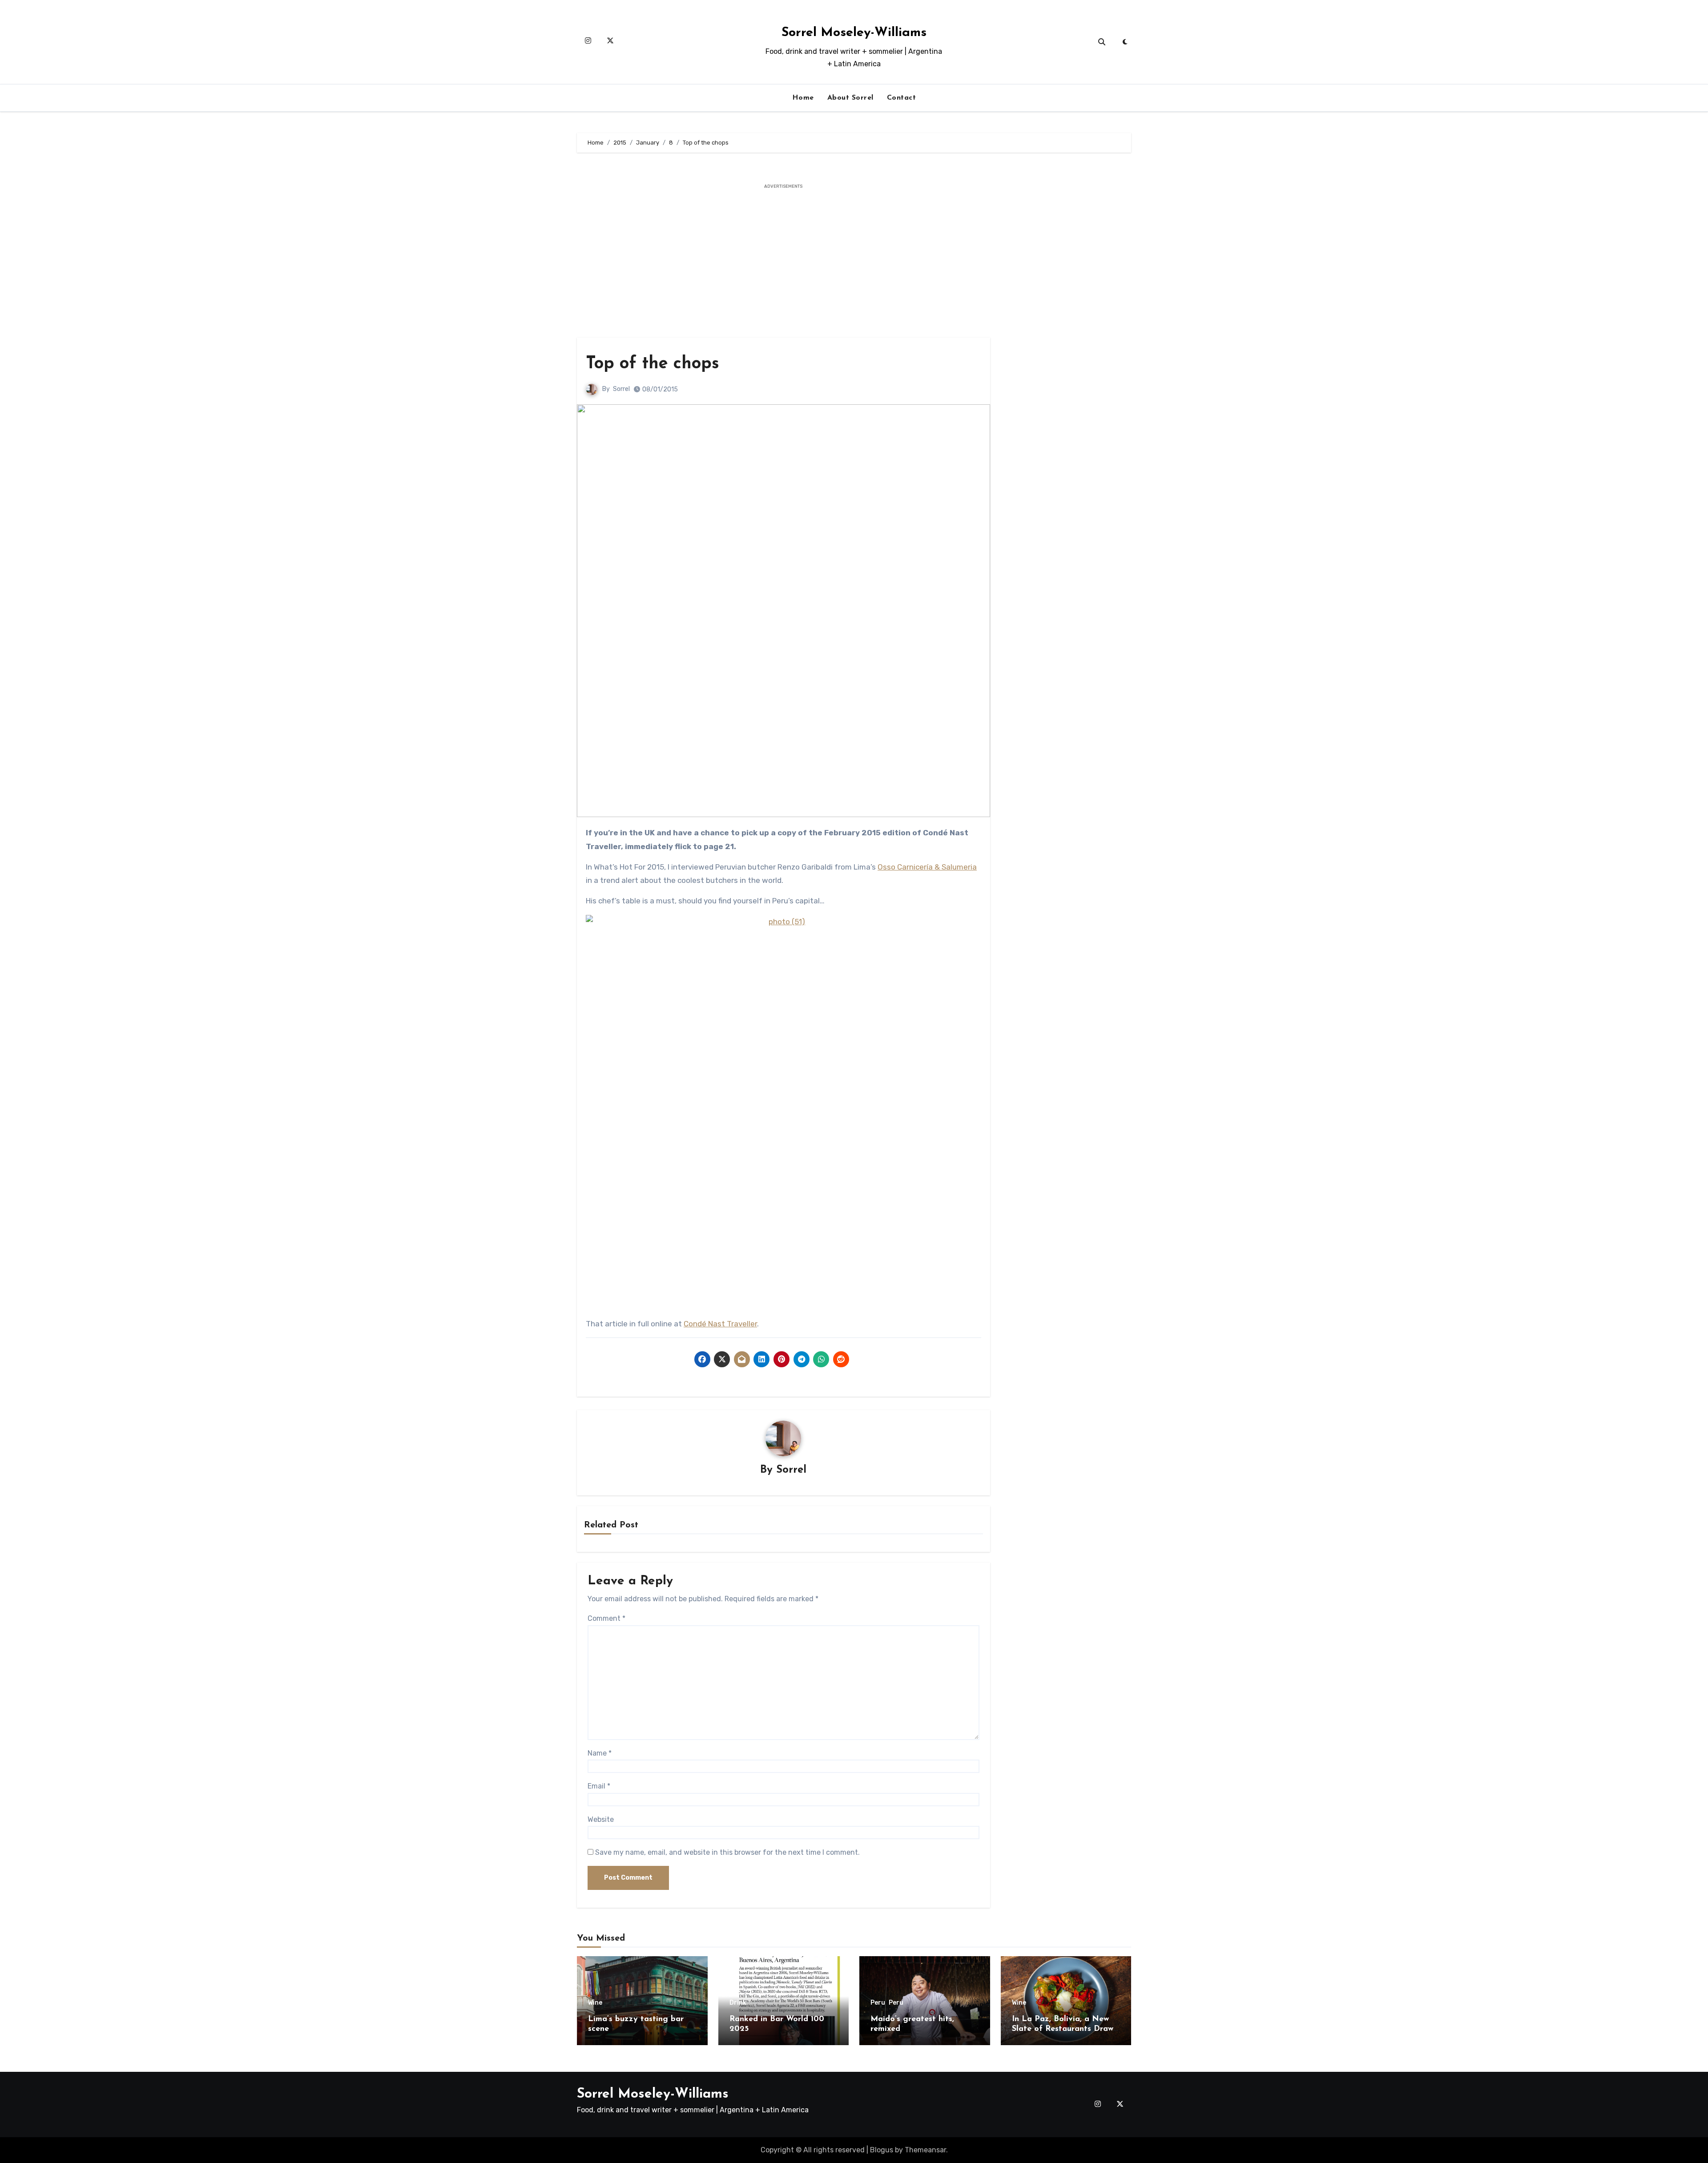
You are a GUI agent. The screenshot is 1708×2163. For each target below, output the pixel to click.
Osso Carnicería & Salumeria (927, 867)
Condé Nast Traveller (720, 1324)
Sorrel (621, 389)
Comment (606, 1618)
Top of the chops (653, 364)
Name (600, 1753)
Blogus (882, 2150)
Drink (738, 2003)
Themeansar (925, 2150)
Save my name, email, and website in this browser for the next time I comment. (727, 1852)
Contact (902, 98)
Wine (595, 2003)
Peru (878, 2003)
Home (803, 98)
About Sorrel (850, 98)
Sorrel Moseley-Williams (854, 33)
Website (601, 1819)
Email (599, 1786)
